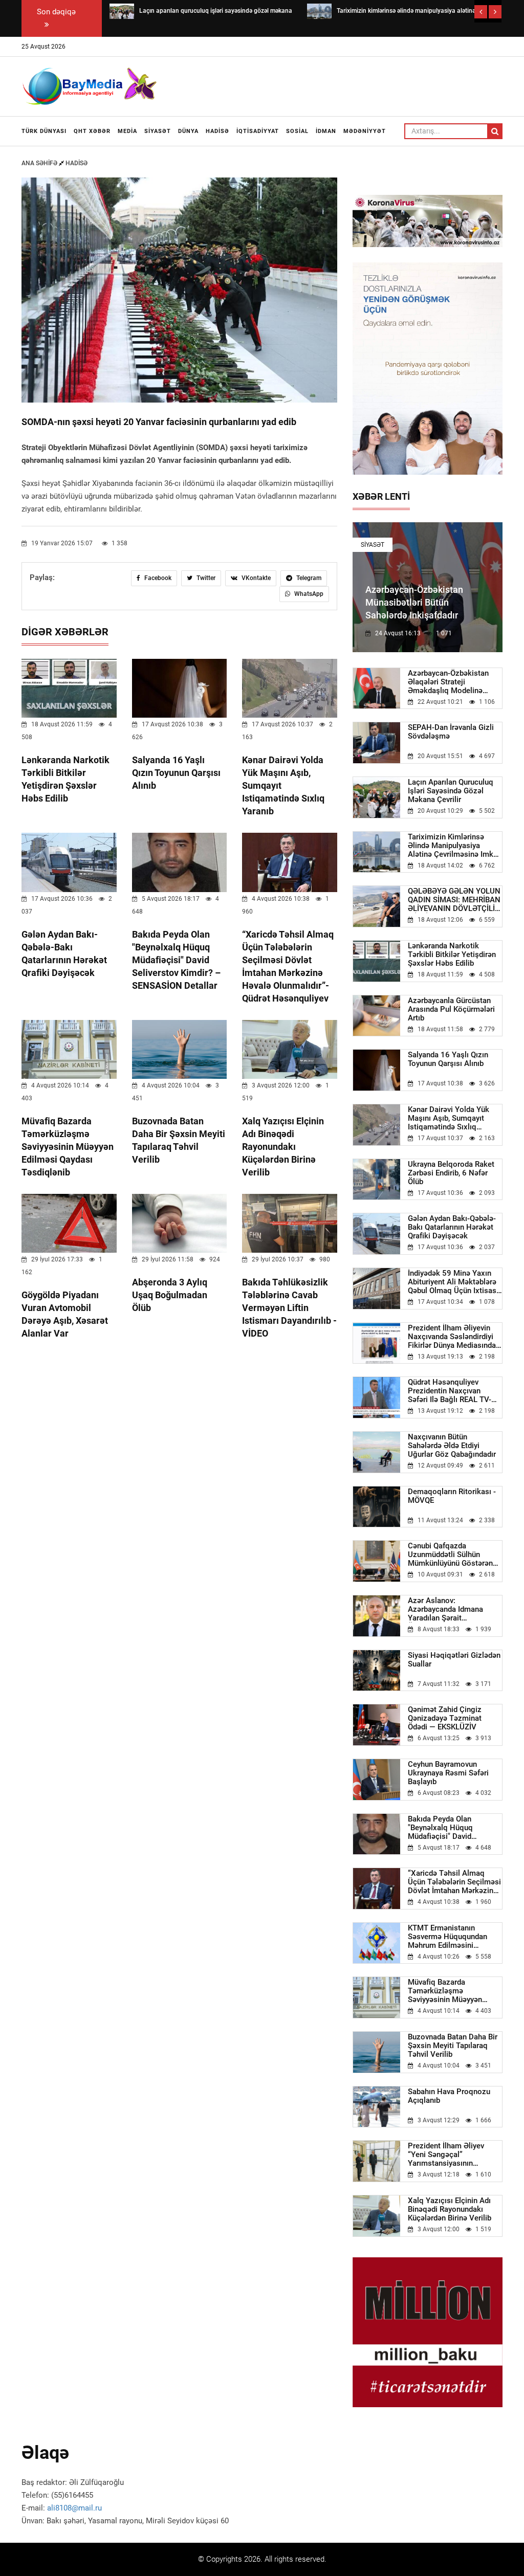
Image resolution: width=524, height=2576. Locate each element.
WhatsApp (308, 594)
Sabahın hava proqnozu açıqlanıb (449, 2096)
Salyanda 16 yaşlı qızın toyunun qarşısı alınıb (176, 773)
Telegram (308, 578)
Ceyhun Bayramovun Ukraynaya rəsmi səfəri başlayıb (448, 1773)
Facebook (157, 578)
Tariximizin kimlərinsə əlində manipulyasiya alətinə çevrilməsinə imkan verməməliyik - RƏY (455, 846)
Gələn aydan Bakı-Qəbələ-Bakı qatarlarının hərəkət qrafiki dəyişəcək (452, 1227)
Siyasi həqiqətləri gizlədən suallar (454, 1660)
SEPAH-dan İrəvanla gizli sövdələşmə (451, 732)
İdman (326, 131)
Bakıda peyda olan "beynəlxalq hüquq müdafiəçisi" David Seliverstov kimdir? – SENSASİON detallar (176, 960)
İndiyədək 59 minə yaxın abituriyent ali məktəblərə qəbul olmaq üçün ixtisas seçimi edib (452, 1282)
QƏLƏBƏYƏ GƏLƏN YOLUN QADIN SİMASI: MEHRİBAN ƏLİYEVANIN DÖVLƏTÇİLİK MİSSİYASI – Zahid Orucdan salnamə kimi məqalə (455, 900)
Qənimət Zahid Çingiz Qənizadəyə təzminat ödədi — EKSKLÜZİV (445, 1718)
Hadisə (217, 131)
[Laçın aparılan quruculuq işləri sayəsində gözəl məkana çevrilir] (122, 11)
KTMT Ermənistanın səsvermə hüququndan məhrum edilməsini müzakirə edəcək (447, 1937)
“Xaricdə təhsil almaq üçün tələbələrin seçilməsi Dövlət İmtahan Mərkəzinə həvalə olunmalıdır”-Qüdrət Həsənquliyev (454, 1882)
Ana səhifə (40, 163)
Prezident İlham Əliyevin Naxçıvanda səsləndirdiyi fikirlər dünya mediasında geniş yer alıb (452, 1337)
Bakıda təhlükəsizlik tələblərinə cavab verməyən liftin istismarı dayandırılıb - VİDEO (289, 1308)
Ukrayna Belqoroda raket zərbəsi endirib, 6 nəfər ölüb (451, 1173)
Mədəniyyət (365, 131)
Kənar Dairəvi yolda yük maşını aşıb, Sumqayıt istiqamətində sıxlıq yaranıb (449, 1118)
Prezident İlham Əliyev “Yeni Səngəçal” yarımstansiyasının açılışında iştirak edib (446, 2155)
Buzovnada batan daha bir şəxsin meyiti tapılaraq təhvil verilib (453, 2046)
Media (127, 131)
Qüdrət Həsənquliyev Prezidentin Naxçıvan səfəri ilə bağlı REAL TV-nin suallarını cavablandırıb (455, 1391)
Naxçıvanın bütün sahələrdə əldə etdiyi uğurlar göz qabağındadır (452, 1446)
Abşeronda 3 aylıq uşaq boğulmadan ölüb (170, 1295)
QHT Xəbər (92, 131)
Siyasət (158, 131)
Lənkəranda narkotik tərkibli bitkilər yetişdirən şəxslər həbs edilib (452, 955)
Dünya (188, 131)
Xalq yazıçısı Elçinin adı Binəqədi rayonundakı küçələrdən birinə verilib (283, 1147)
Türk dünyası (44, 131)
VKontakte (255, 578)
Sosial (297, 131)
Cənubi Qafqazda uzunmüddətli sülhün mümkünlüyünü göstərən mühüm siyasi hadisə (450, 1555)
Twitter (205, 578)
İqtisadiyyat (258, 131)
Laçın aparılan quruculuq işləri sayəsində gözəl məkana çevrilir (451, 791)
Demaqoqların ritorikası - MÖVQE (452, 1496)
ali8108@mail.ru (74, 2508)
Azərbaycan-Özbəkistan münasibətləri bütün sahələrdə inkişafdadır (414, 602)
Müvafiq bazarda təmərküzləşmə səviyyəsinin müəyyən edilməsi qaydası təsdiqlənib (68, 1147)
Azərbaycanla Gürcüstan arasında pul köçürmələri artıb (451, 1009)
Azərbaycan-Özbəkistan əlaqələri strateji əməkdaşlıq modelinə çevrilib (448, 682)
